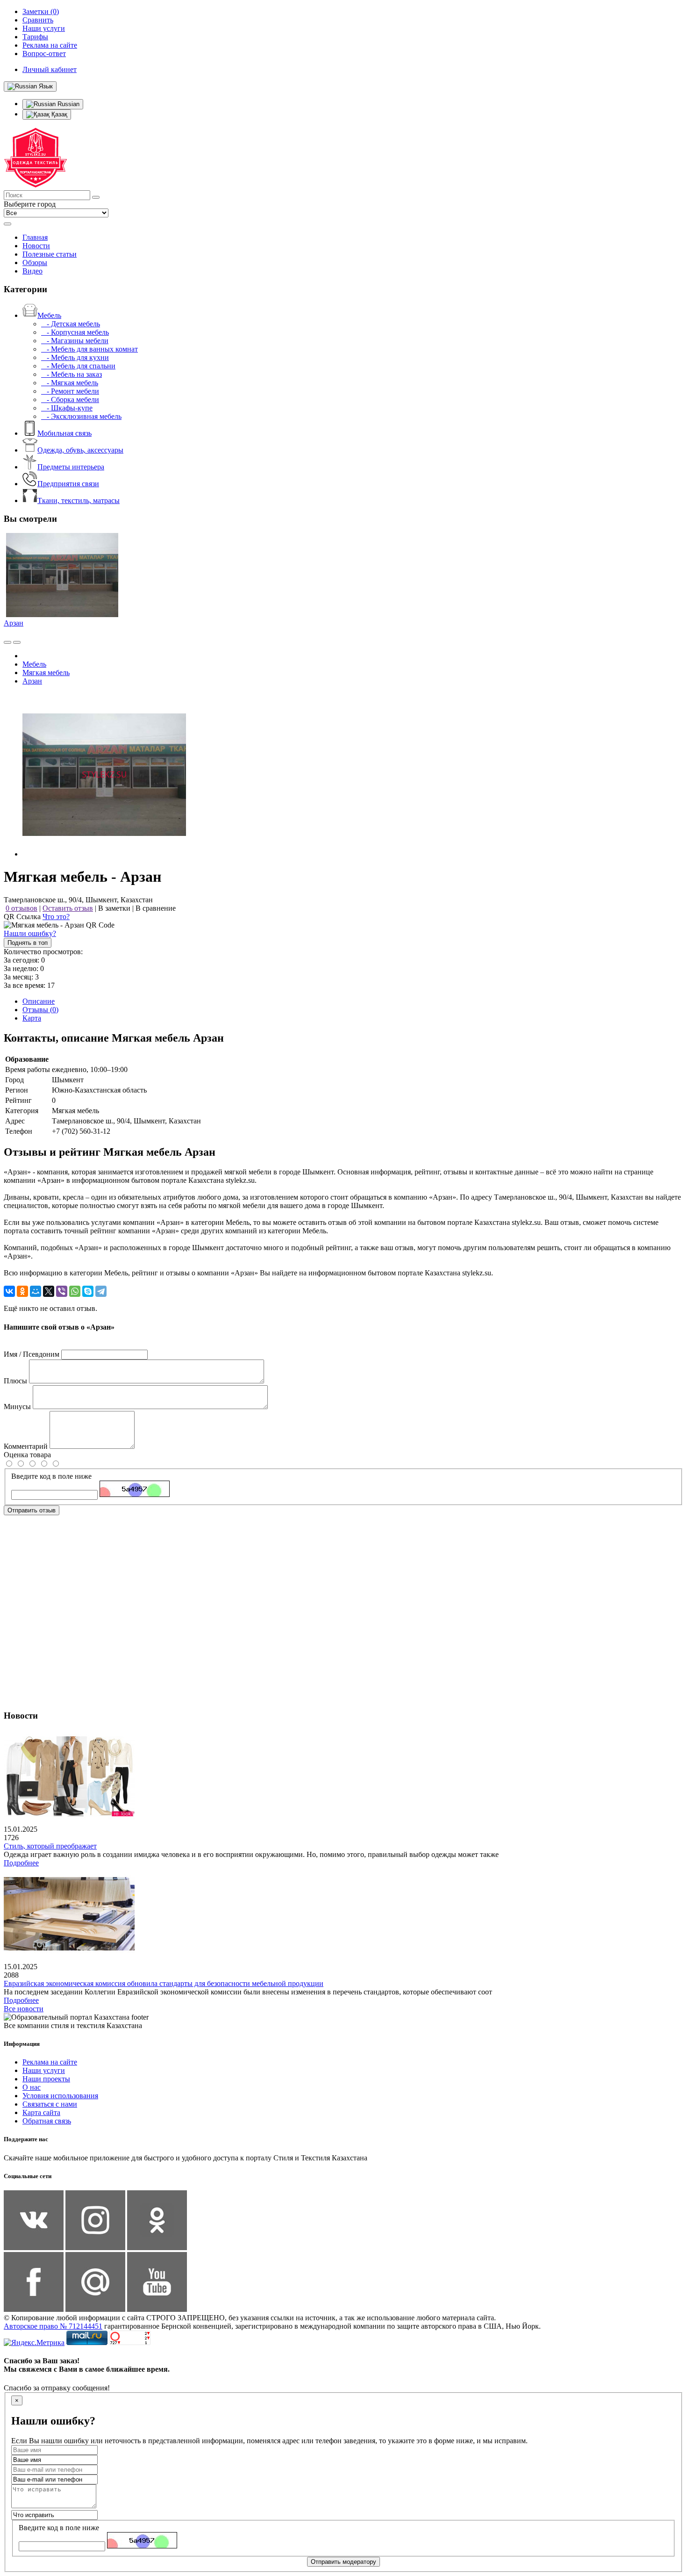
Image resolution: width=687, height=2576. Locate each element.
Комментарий (26, 1446)
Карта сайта (41, 2112)
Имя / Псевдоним (32, 1354)
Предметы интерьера (71, 467)
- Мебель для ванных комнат (89, 349)
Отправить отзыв (32, 1510)
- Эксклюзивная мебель (81, 416)
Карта (32, 1018)
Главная (35, 237)
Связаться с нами (50, 2104)
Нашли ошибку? (30, 933)
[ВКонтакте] (9, 1291)
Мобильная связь (64, 433)
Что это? (56, 917)
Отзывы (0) (40, 1010)
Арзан (14, 623)
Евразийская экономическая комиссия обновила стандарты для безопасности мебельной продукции (164, 1983)
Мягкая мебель (46, 673)
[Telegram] (101, 1291)
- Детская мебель (71, 324)
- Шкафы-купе (67, 408)
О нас (32, 2087)
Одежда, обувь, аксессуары (80, 450)
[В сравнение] (7, 642)
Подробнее (21, 1863)
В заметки (114, 908)
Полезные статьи (50, 254)
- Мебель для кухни (75, 357)
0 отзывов (21, 908)
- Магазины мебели (75, 341)
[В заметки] (17, 642)
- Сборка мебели (70, 399)
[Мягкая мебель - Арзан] (104, 854)
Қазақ (58, 114)
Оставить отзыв (68, 908)
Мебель (49, 315)
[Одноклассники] (22, 1291)
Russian (68, 104)
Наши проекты (46, 2079)
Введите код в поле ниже (51, 1476)
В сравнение (156, 908)
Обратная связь (47, 2121)
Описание (39, 1001)
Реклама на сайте (50, 2062)
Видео (32, 271)
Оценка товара (27, 1455)
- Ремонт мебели (70, 391)
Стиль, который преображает (50, 1846)
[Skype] (88, 1291)
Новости (36, 246)
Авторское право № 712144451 (53, 2326)
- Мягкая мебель (70, 383)
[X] (49, 1291)
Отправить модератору (343, 2562)
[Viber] (62, 1291)
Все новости (24, 2009)
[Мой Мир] (36, 1291)
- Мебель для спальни (78, 366)
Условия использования (60, 2096)
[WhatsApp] (75, 1291)
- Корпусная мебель (75, 332)
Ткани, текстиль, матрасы (79, 500)
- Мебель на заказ (72, 374)
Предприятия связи (68, 484)
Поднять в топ (28, 943)
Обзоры (35, 263)
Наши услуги (44, 2070)
